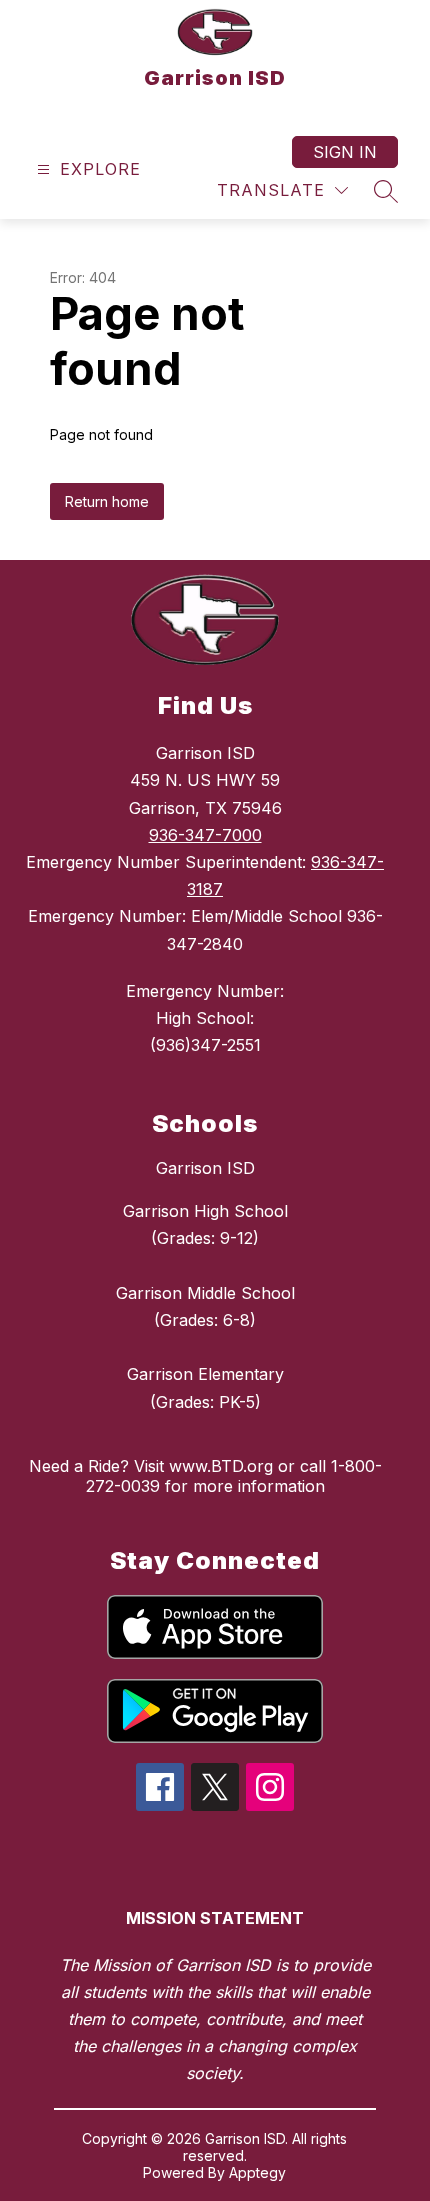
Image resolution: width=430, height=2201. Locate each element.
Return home (107, 501)
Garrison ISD (205, 1168)
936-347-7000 (205, 835)
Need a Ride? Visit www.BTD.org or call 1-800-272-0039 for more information (205, 1476)
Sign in (345, 152)
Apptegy (257, 2172)
